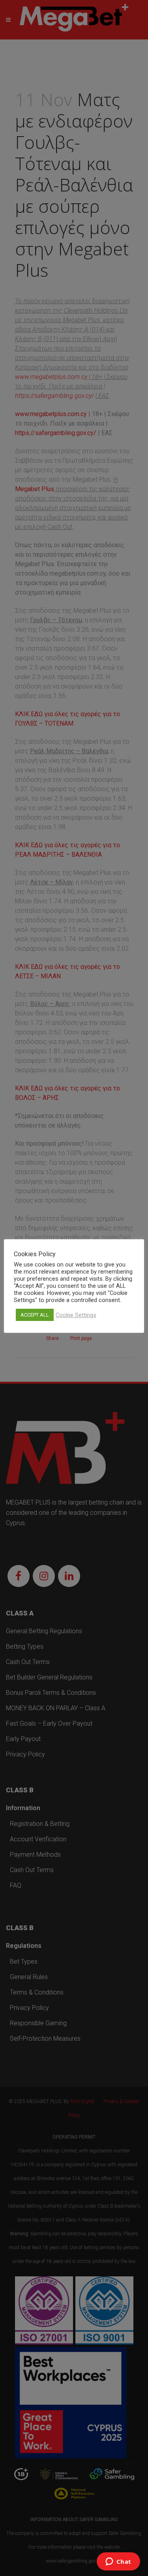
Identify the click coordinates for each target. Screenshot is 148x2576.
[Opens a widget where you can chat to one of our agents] (118, 2562)
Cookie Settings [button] (76, 1315)
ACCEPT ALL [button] (35, 1315)
